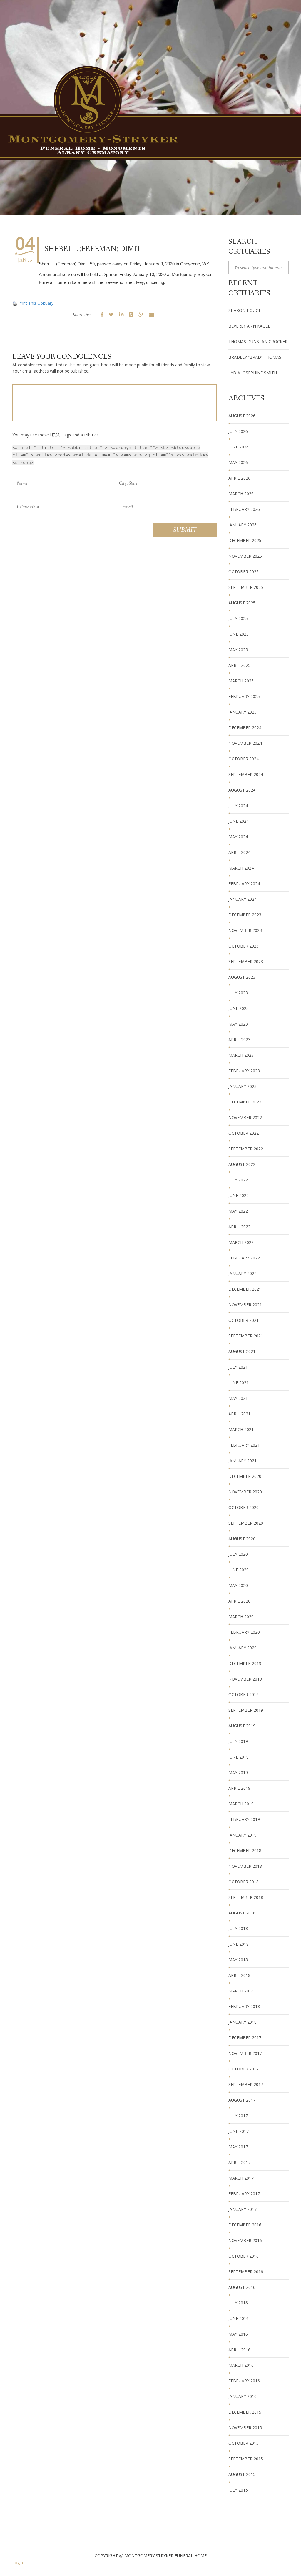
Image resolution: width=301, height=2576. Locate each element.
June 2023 (239, 1008)
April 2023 (239, 1039)
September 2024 (246, 774)
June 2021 (239, 1383)
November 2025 (245, 556)
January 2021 (243, 1461)
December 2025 (245, 540)
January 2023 (243, 1086)
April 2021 (239, 1414)
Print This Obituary (36, 303)
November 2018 (245, 1866)
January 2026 (243, 525)
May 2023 (238, 1024)
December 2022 (245, 1102)
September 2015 (246, 2459)
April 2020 (239, 1601)
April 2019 (239, 1788)
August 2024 (242, 790)
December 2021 (245, 1289)
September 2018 (246, 1897)
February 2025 (244, 696)
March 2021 (241, 1429)
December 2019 (245, 1663)
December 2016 (245, 2225)
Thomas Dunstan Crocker (258, 341)
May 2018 (238, 1960)
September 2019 (246, 1710)
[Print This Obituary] (15, 303)
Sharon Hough (245, 310)
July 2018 (238, 1928)
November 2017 (245, 2053)
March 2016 (241, 2365)
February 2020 (244, 1632)
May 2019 (238, 1773)
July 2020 (238, 1554)
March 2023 (241, 1055)
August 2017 (242, 2100)
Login (18, 2563)
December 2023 (245, 915)
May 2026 (238, 462)
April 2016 (239, 2350)
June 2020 (239, 1570)
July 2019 (238, 1741)
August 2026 (242, 416)
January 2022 (243, 1273)
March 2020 (241, 1617)
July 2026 (238, 431)
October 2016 (244, 2256)
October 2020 (244, 1507)
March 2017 (241, 2178)
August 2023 (242, 977)
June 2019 (239, 1757)
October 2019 (244, 1695)
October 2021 (244, 1320)
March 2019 (241, 1804)
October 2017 (244, 2069)
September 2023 (246, 962)
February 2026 (244, 509)
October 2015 (244, 2443)
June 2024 (239, 821)
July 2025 (238, 618)
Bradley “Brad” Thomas (255, 357)
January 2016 (243, 2396)
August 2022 (242, 1164)
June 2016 (239, 2318)
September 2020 (246, 1523)
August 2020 (242, 1539)
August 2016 (242, 2287)
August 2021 (242, 1351)
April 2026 (239, 478)
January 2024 (243, 899)
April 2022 (239, 1227)
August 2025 (242, 603)
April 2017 (239, 2162)
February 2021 (244, 1445)
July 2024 (238, 806)
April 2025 (239, 665)
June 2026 (239, 447)
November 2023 (245, 930)
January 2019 (243, 1835)
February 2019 (244, 1819)
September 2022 (246, 1149)
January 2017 (243, 2209)
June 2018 (239, 1944)
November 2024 (245, 743)
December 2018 (245, 1850)
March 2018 (241, 1991)
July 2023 (238, 993)
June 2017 (239, 2131)
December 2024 (245, 728)
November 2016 (245, 2240)
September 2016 (246, 2272)
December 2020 (245, 1476)
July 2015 (238, 2490)
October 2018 (244, 1882)
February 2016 (244, 2381)
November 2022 (245, 1117)
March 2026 (241, 494)
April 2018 (239, 1975)
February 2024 (244, 884)
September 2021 (246, 1336)
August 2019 (242, 1726)
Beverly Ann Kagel (249, 326)
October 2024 (244, 759)
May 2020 (238, 1585)
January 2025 (243, 712)
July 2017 (238, 2116)
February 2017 (244, 2194)
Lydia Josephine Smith (253, 373)
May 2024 (238, 837)
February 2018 (244, 2006)
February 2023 (244, 1071)
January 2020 (243, 1648)
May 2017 (238, 2147)
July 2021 (238, 1367)
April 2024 (239, 852)
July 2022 (238, 1180)
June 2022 (239, 1195)
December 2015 (245, 2412)
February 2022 (244, 1258)
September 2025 (246, 587)
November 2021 (245, 1305)
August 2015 (242, 2474)
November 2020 (245, 1492)
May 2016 (238, 2334)
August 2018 (242, 1913)
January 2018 (243, 2022)
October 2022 (244, 1133)
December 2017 (245, 2038)
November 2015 (245, 2428)
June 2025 (239, 634)
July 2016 (238, 2303)
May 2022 (238, 1211)
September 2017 (246, 2084)
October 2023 (244, 946)
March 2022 (241, 1242)
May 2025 (238, 650)
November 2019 (245, 1679)
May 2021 (238, 1398)
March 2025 (241, 681)
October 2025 (244, 572)
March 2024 (241, 868)
